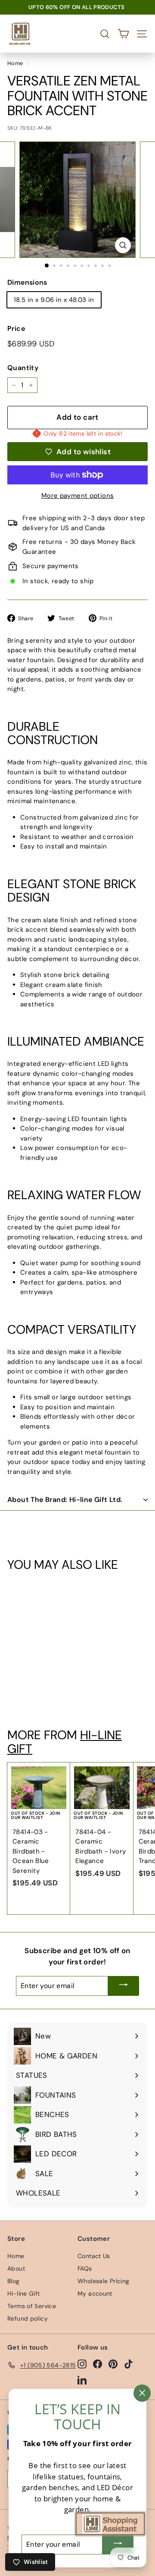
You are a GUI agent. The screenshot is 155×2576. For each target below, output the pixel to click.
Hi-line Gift (24, 2293)
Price (16, 328)
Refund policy (28, 2318)
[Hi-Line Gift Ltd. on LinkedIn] (82, 2380)
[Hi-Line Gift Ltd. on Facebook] (98, 2364)
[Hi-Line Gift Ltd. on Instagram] (82, 2364)
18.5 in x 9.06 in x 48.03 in (54, 300)
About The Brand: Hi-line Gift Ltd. (65, 1500)
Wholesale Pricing (103, 2281)
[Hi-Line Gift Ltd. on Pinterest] (113, 2364)
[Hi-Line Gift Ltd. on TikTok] (129, 2364)
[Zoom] (123, 245)
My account (95, 2293)
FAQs (85, 2268)
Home (15, 63)
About (16, 2268)
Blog (14, 2281)
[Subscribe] (124, 1986)
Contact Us (94, 2256)
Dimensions (27, 282)
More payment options (78, 496)
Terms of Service (32, 2306)
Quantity (23, 368)
